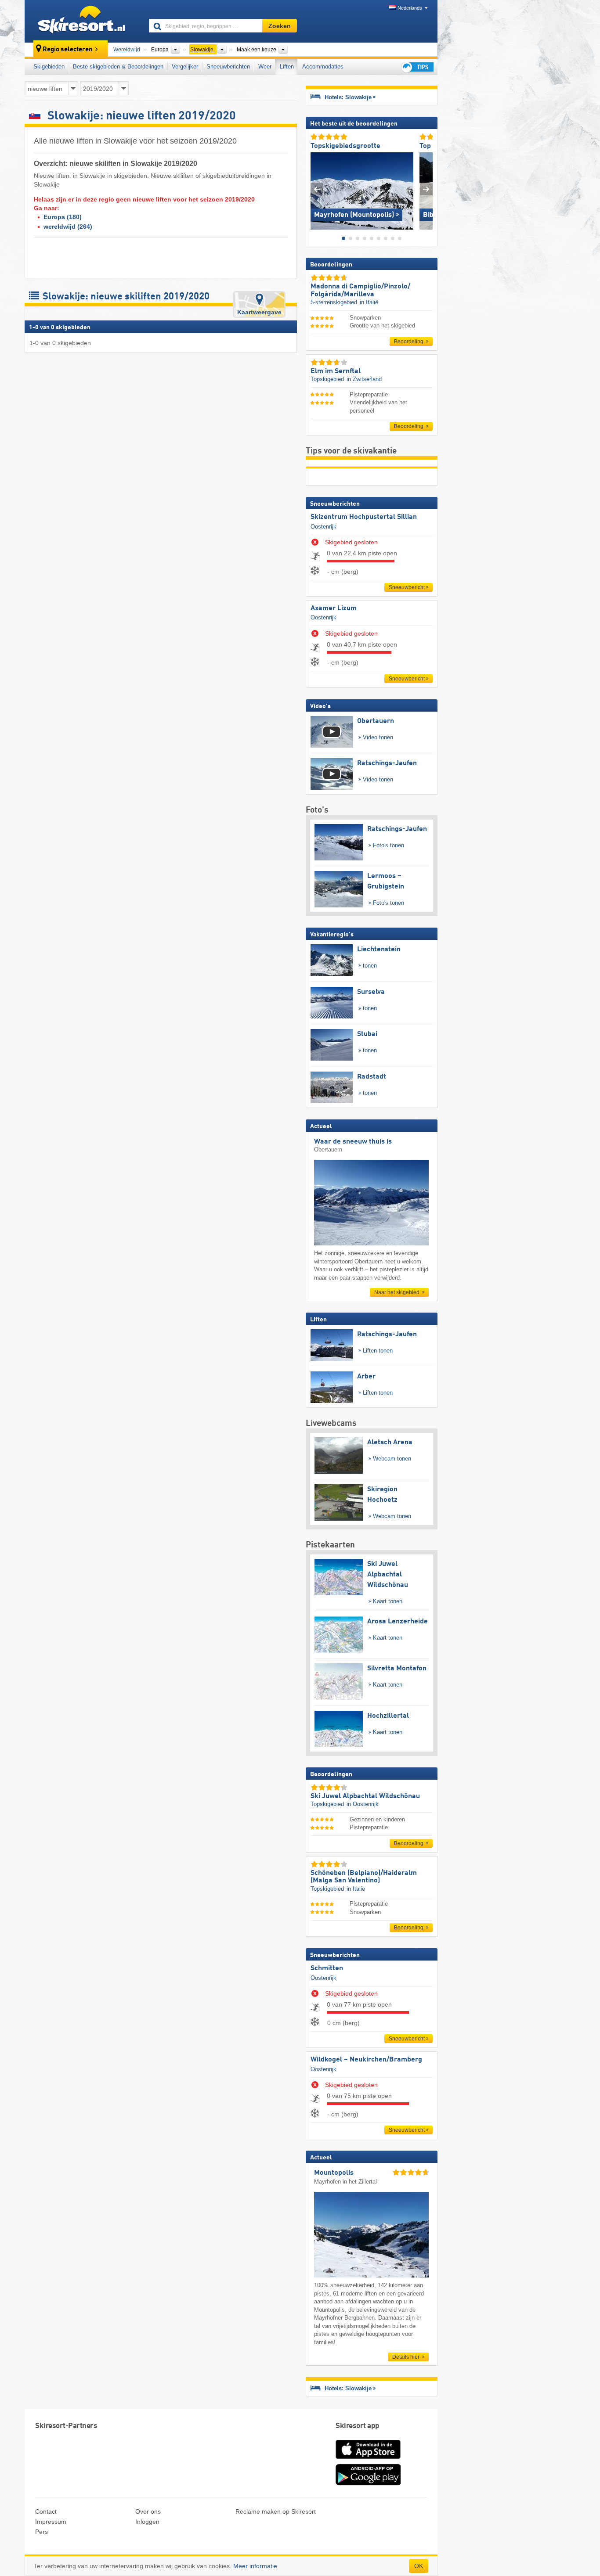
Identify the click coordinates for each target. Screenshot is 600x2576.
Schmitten (327, 1968)
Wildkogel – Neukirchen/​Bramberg (366, 2060)
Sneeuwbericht (407, 587)
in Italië (369, 302)
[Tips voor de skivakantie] (417, 67)
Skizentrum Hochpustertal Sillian (364, 517)
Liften (287, 67)
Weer (265, 67)
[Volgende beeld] (426, 189)
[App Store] (368, 2460)
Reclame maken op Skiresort (276, 2511)
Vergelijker (185, 67)
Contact (46, 2511)
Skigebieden (49, 67)
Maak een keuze (257, 50)
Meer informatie (255, 2566)
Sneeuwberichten (228, 67)
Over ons (148, 2511)
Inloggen (147, 2522)
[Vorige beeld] (317, 189)
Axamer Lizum (334, 608)
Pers (42, 2532)
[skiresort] (83, 21)
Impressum (51, 2522)
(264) (68, 227)
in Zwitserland (364, 379)
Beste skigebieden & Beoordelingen (118, 67)
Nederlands (410, 8)
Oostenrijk (323, 527)
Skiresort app (358, 2426)
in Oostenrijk (363, 1804)
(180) (63, 217)
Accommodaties (323, 67)
